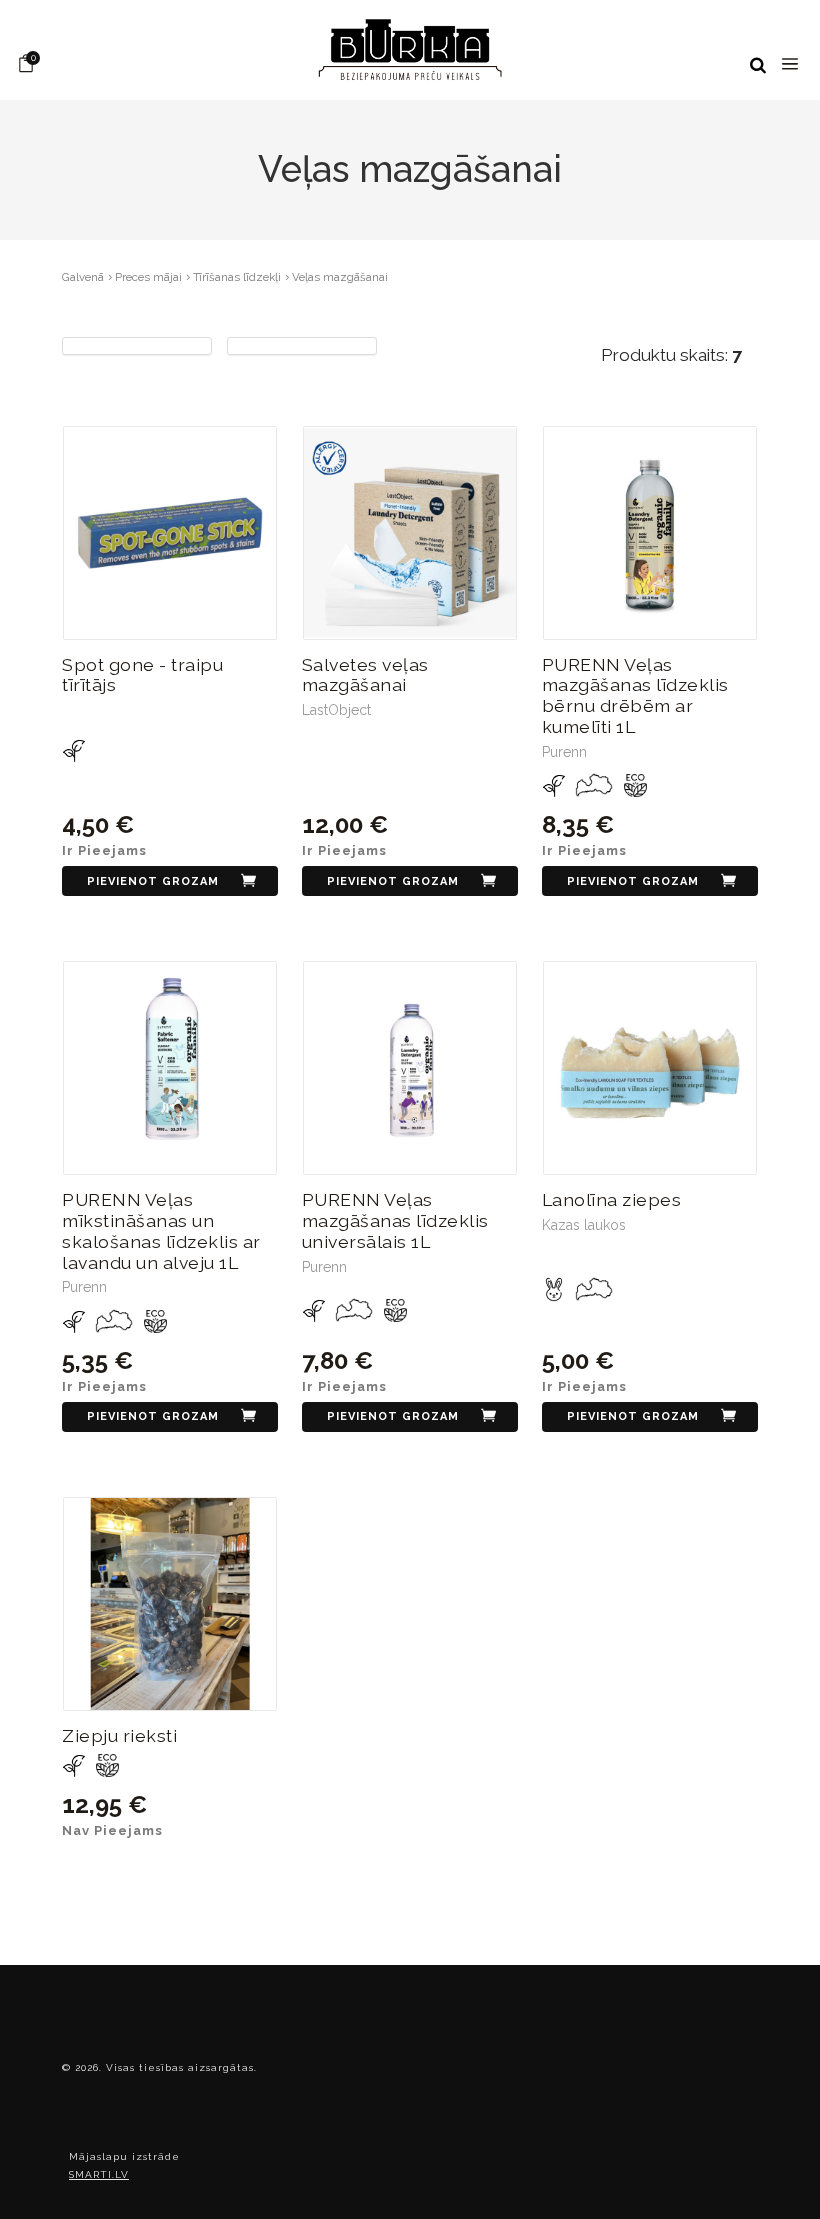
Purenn (564, 752)
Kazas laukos (584, 1225)
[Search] (758, 65)
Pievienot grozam (153, 881)
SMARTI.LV (99, 2174)
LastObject (336, 710)
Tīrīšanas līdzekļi (237, 277)
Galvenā (83, 277)
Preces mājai (148, 277)
